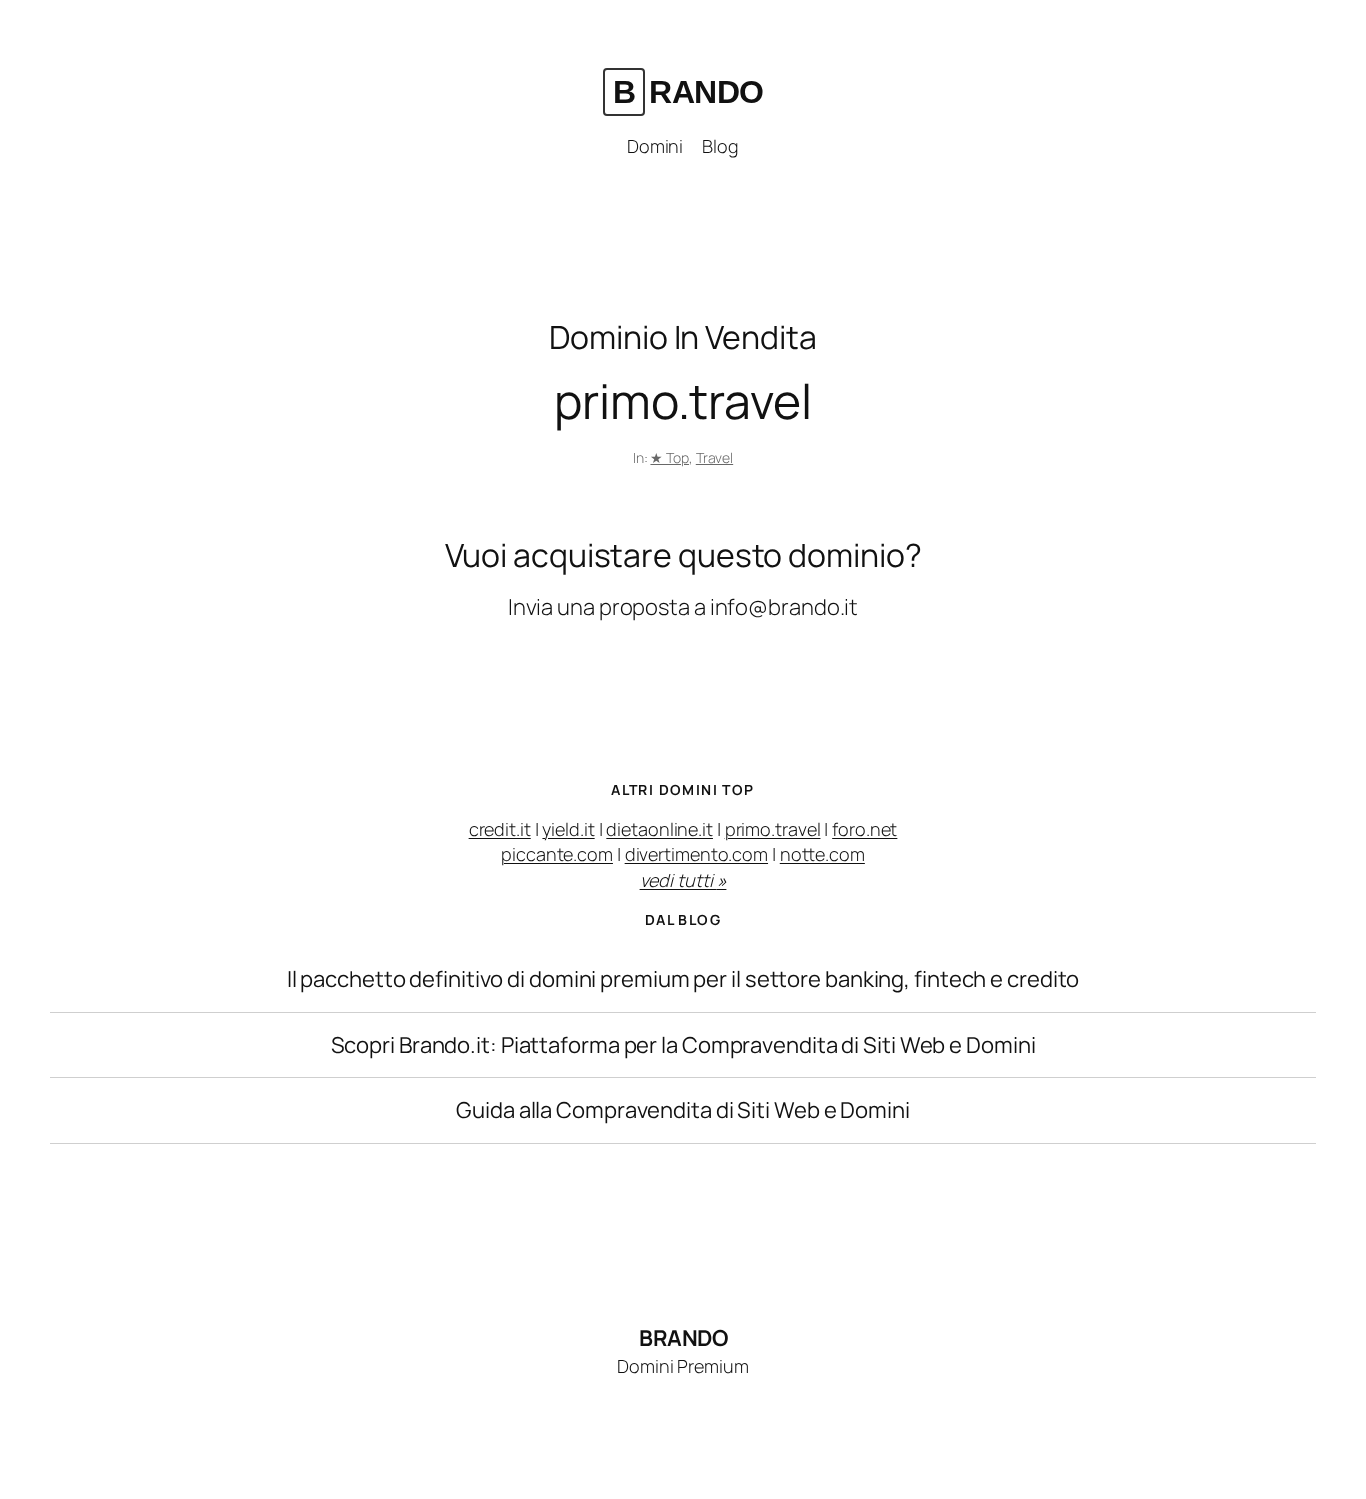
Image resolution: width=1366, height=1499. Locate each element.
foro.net (864, 829)
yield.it (568, 829)
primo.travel (773, 829)
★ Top (669, 457)
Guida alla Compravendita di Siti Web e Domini (683, 1110)
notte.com (822, 854)
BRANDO (688, 92)
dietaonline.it (659, 829)
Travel (714, 457)
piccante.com (557, 854)
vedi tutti (683, 880)
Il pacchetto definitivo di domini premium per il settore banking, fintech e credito (683, 979)
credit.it (500, 829)
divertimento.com (696, 854)
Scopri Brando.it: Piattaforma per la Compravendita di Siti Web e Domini (683, 1045)
